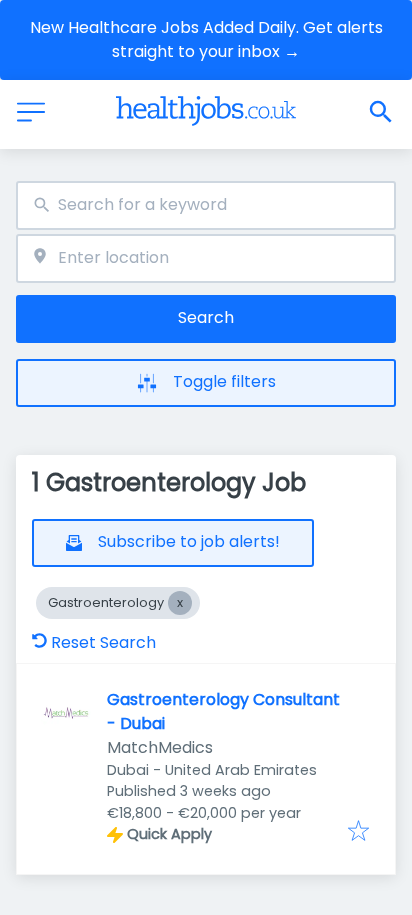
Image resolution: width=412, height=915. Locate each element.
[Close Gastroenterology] (180, 603)
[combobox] (206, 205)
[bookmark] (358, 832)
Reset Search (103, 642)
